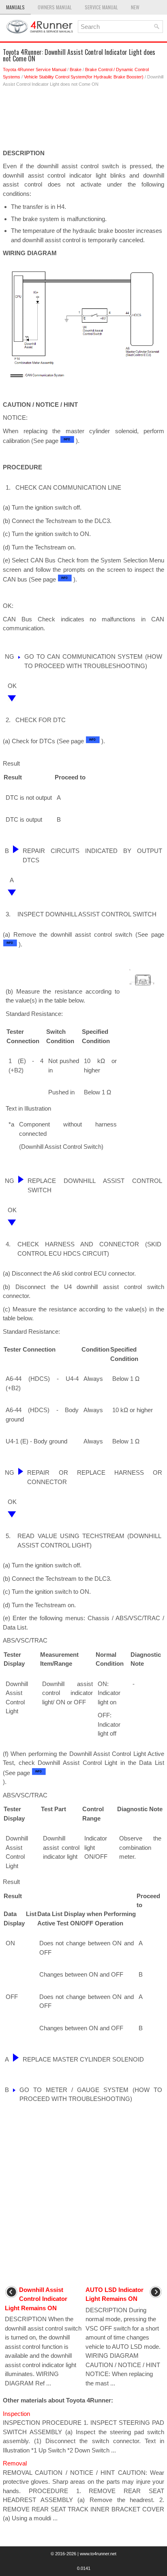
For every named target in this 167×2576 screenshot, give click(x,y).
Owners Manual (55, 7)
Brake (76, 69)
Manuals (15, 7)
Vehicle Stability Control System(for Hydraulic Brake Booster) (84, 77)
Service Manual (101, 7)
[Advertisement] (83, 120)
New (135, 7)
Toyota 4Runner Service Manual (34, 69)
